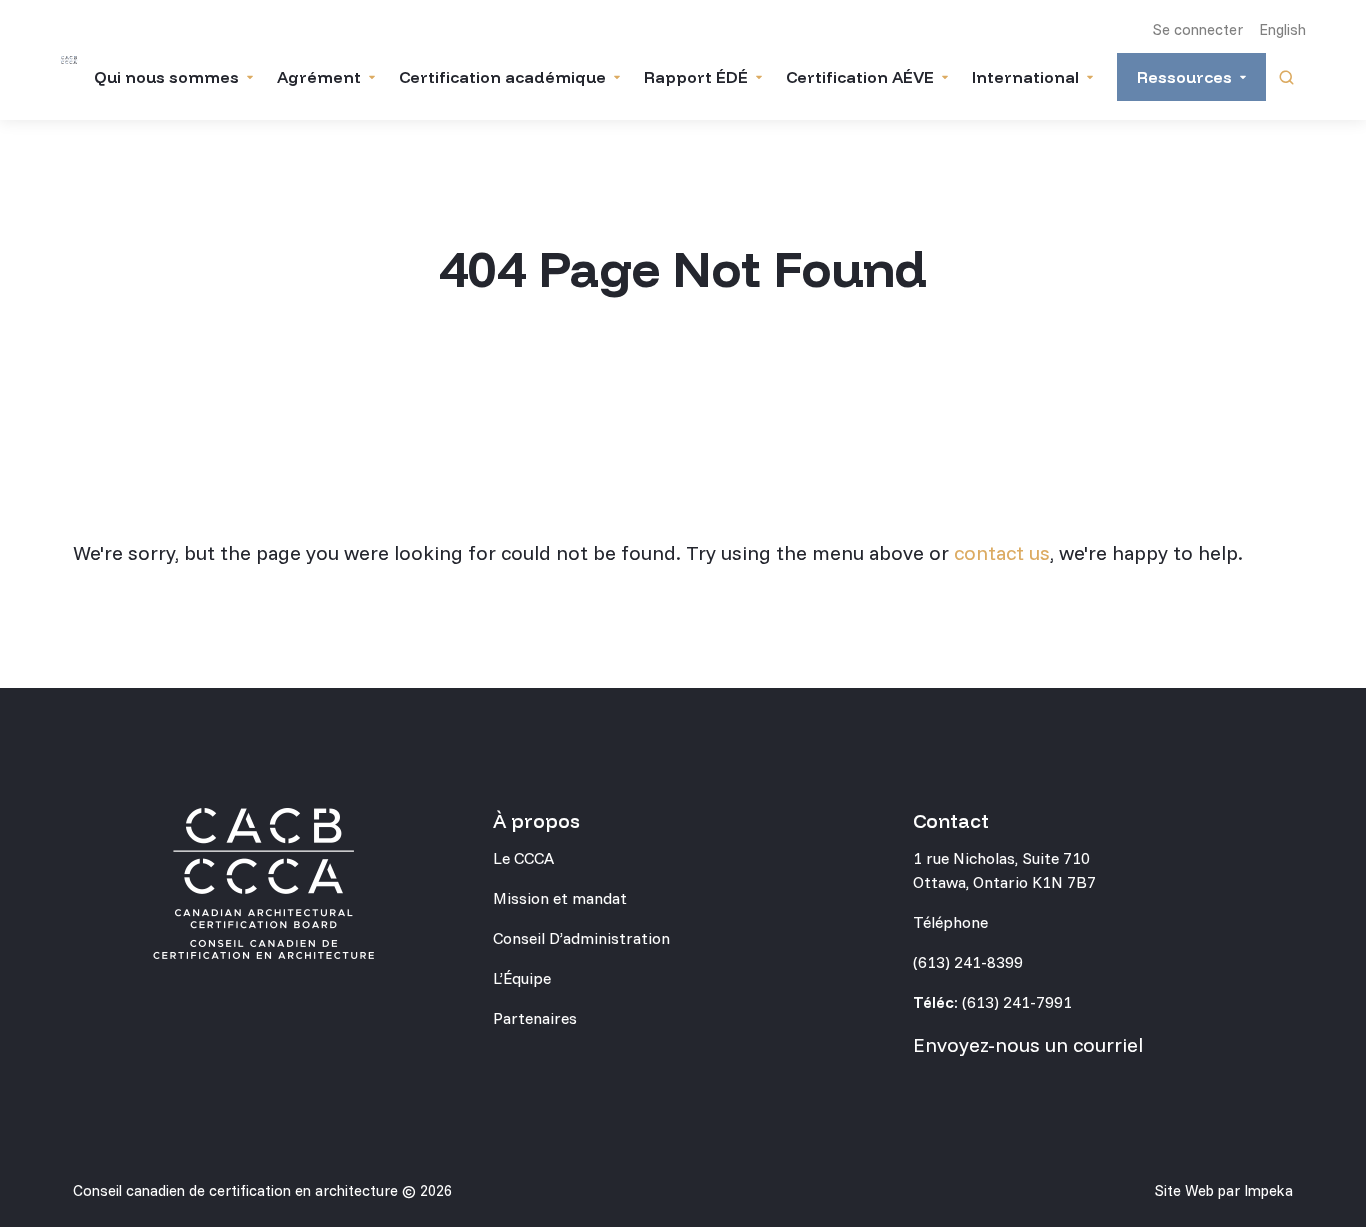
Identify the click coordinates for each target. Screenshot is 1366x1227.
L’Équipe (522, 978)
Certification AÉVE (860, 77)
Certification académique (502, 77)
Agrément (319, 77)
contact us (1002, 552)
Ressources (1184, 77)
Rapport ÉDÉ (696, 77)
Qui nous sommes (166, 77)
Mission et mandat (560, 898)
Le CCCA (523, 858)
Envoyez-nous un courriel (1028, 1044)
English (1282, 29)
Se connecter (1198, 29)
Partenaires (535, 1018)
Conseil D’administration (581, 938)
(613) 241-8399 (968, 962)
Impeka (1268, 1190)
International (1025, 77)
